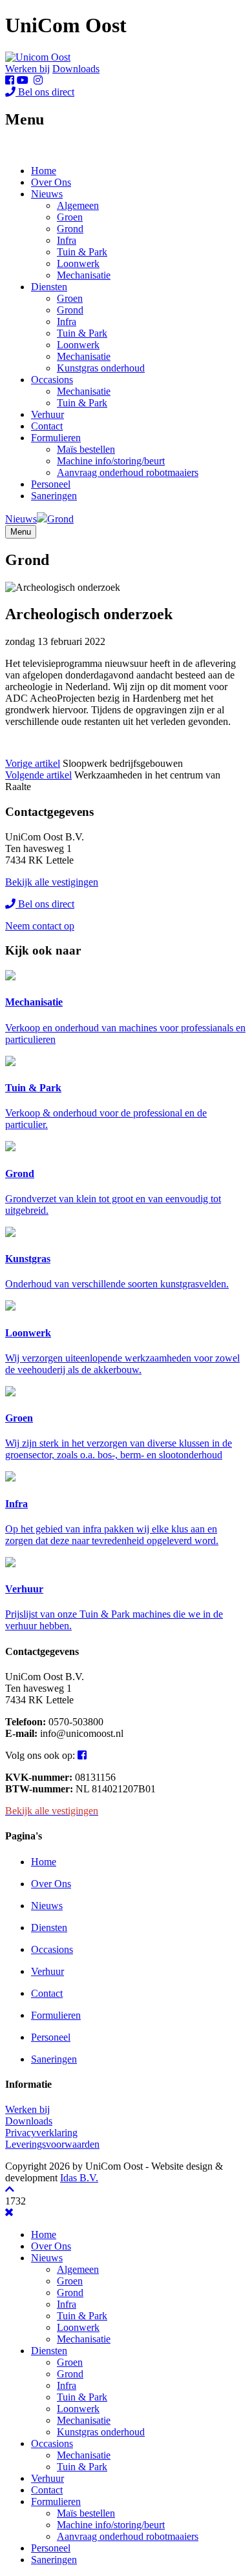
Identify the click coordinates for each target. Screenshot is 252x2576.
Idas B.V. (79, 2178)
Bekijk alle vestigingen (52, 882)
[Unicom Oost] (38, 57)
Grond (70, 229)
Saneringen (54, 496)
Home (44, 171)
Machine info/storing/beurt (111, 461)
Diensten (49, 287)
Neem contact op (40, 926)
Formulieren (56, 438)
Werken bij (27, 69)
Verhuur (47, 414)
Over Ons (51, 182)
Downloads (76, 69)
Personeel (51, 484)
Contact (47, 426)
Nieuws (47, 194)
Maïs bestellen (86, 449)
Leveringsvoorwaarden (52, 2144)
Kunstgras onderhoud (101, 368)
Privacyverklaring (41, 2133)
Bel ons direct (45, 92)
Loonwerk (78, 263)
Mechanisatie (84, 275)
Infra (67, 240)
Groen (70, 217)
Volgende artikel (38, 775)
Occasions (52, 380)
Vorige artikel (33, 763)
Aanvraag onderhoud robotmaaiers (128, 472)
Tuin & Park (82, 252)
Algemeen (78, 205)
